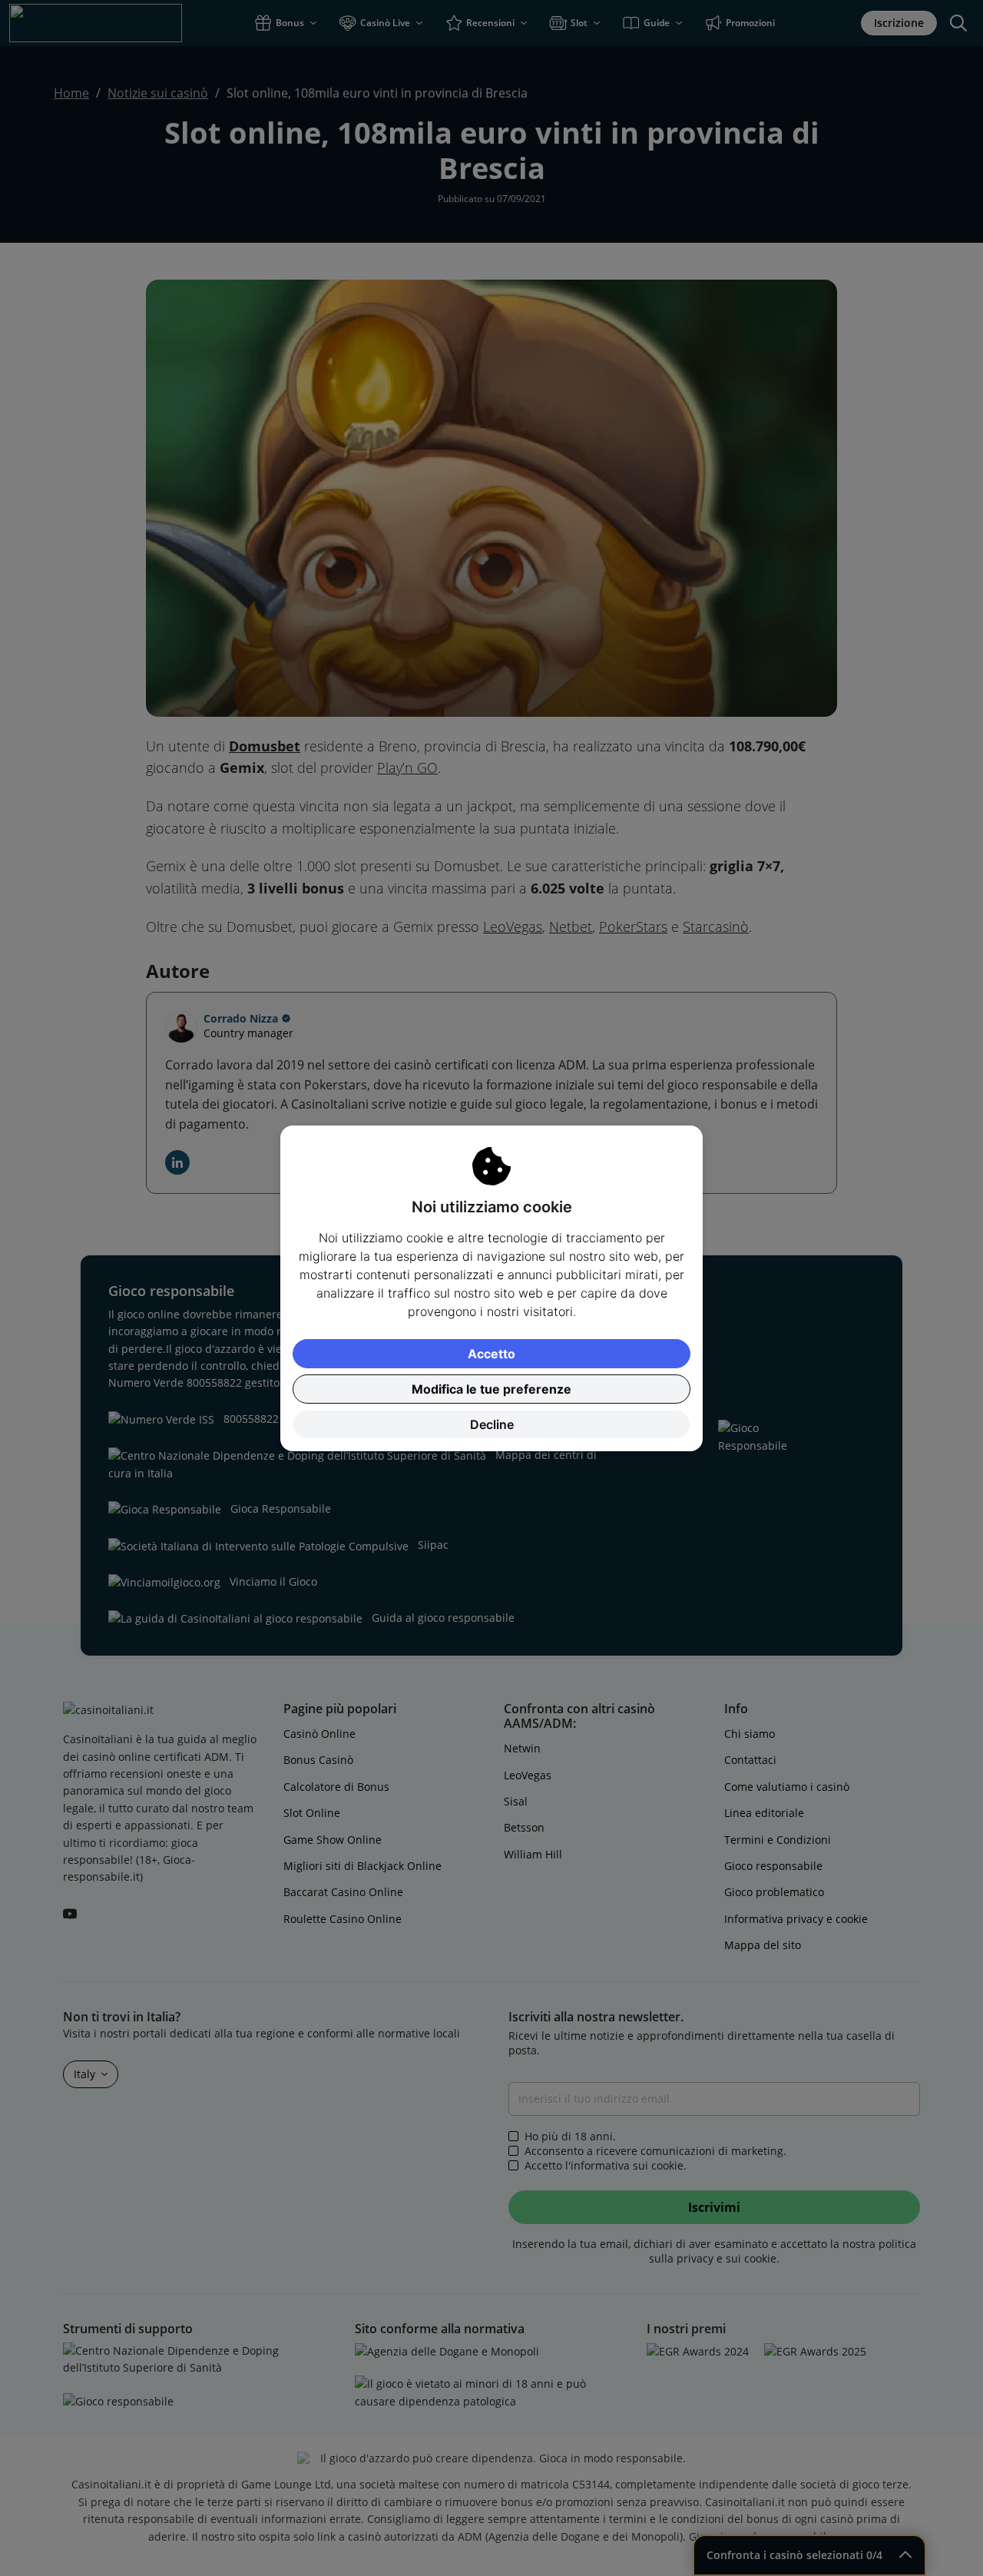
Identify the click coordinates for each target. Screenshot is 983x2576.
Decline (492, 1424)
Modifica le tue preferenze (491, 1389)
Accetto (491, 1354)
